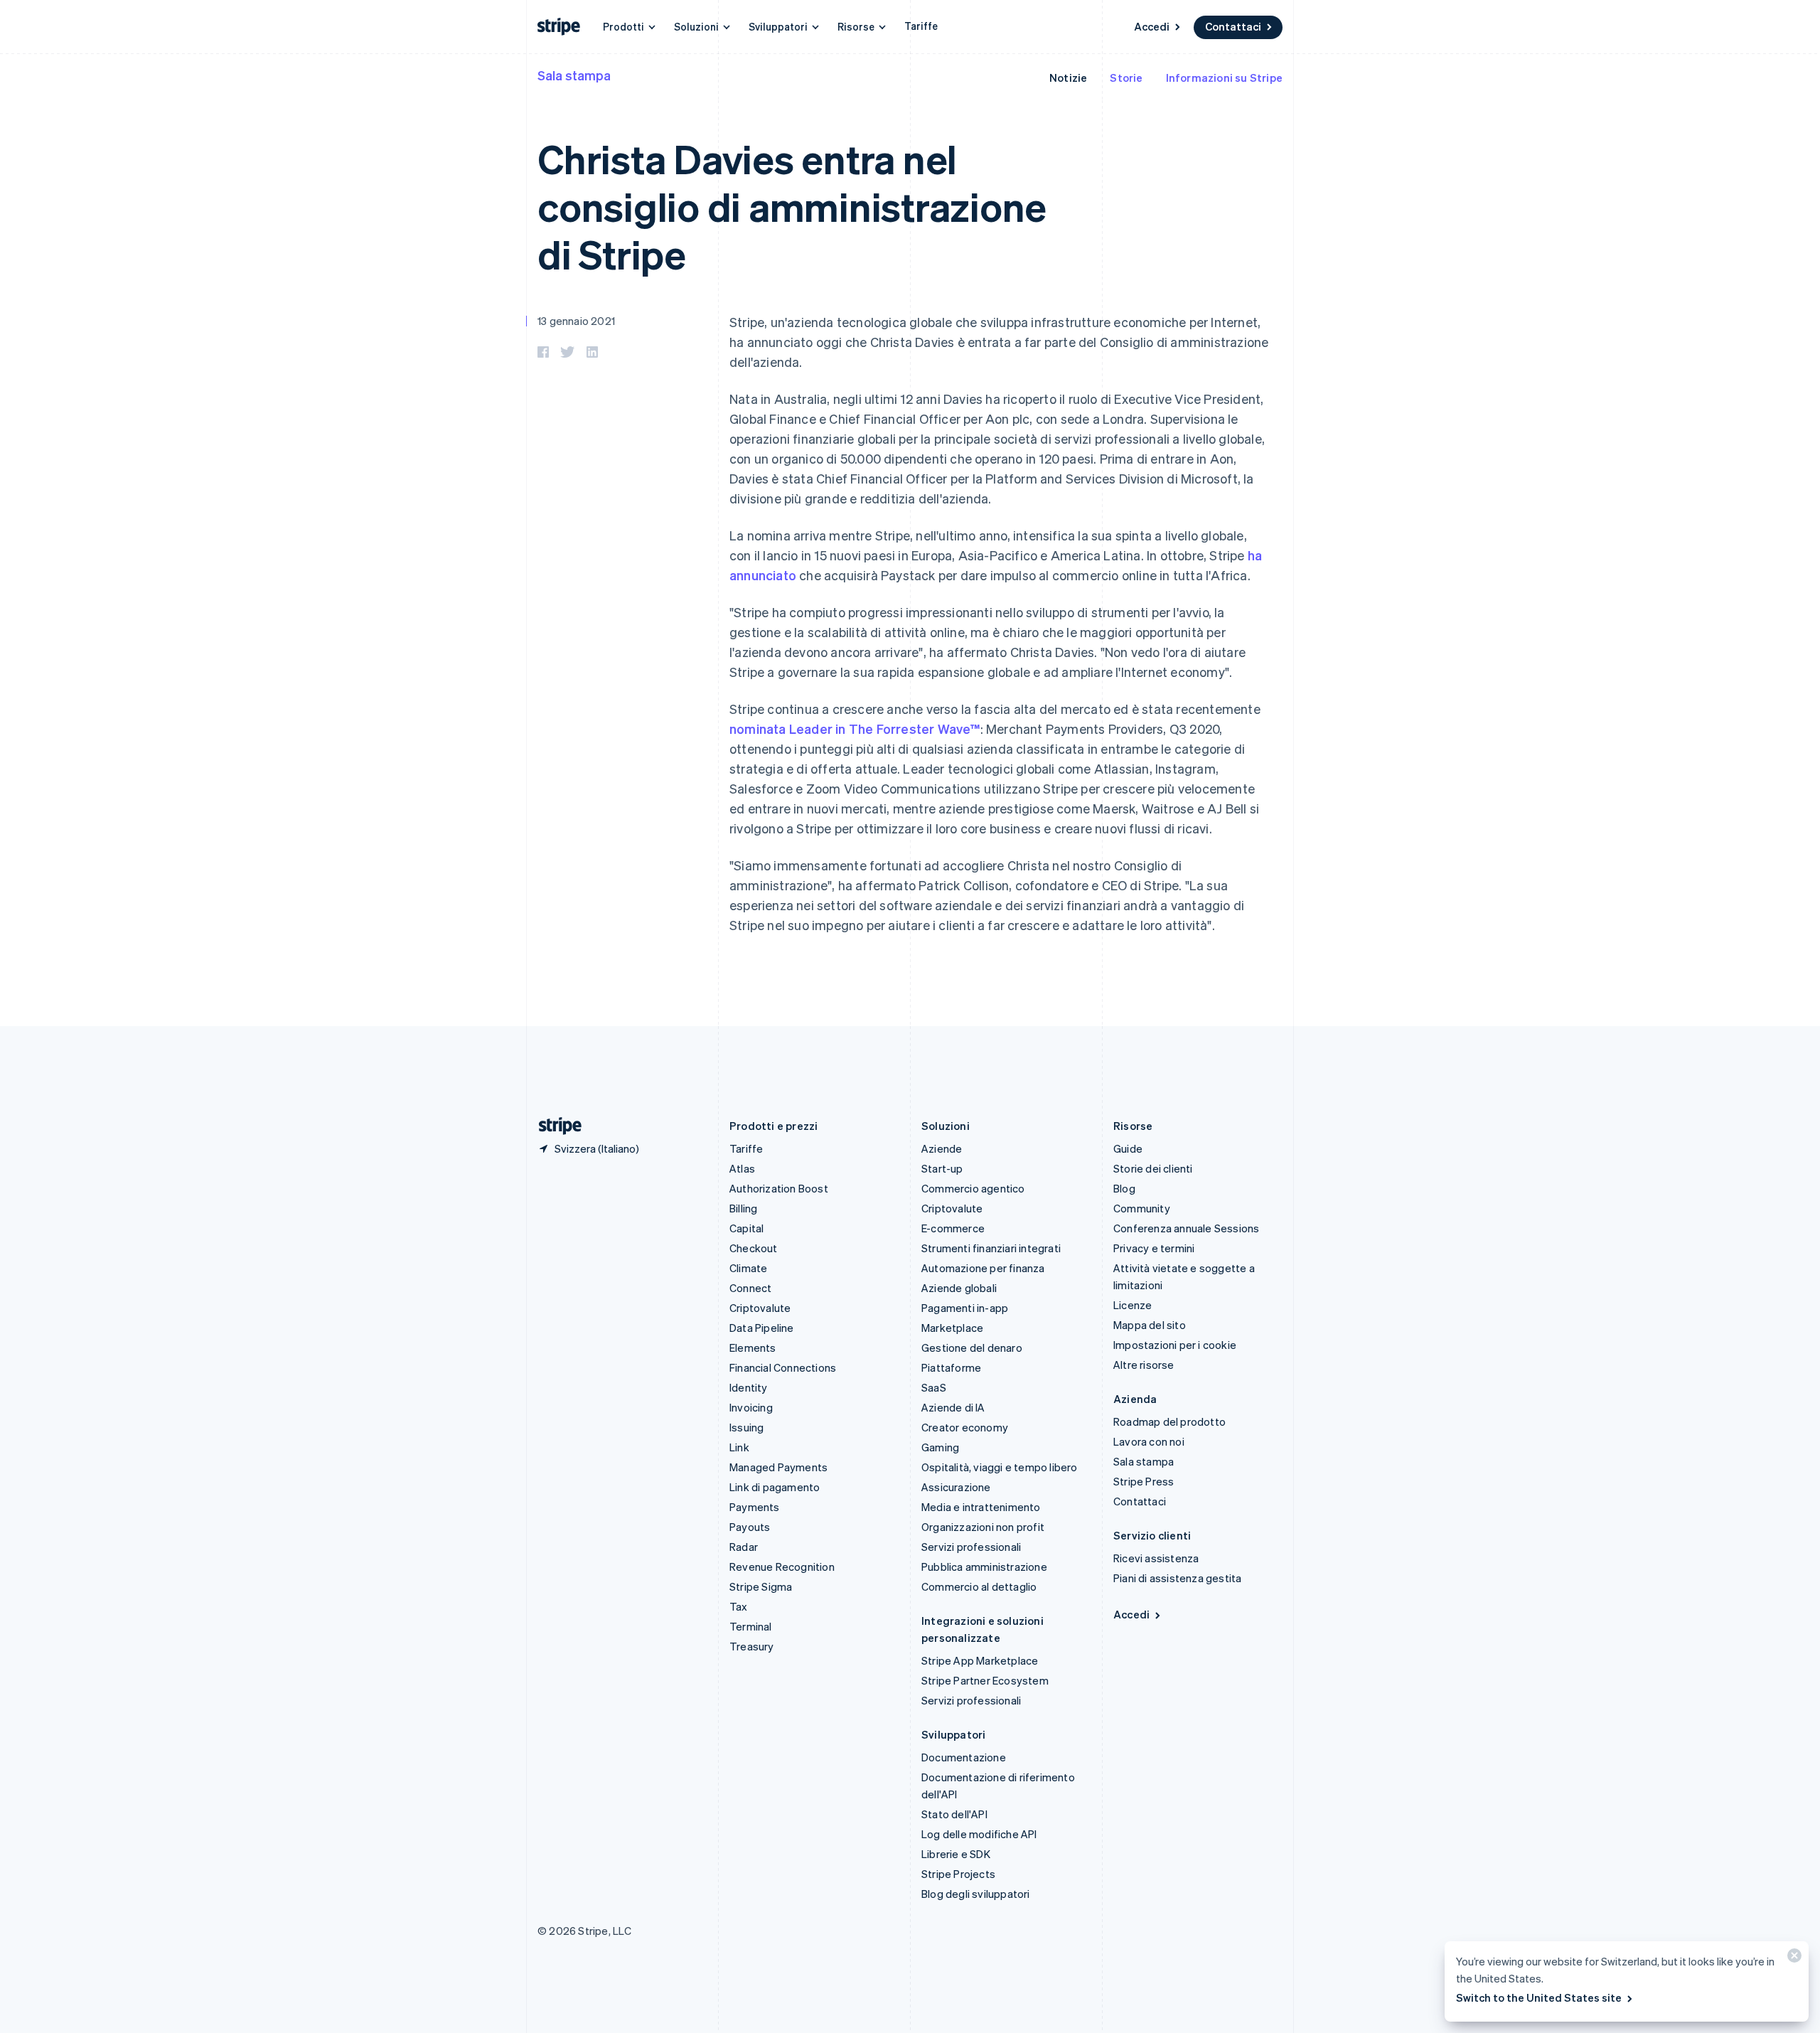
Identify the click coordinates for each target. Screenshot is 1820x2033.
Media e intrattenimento (981, 1507)
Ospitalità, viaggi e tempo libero (1000, 1467)
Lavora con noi (1149, 1441)
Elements (753, 1348)
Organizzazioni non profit (983, 1527)
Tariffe (921, 26)
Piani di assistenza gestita (1177, 1578)
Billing (743, 1208)
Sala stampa (574, 75)
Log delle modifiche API (979, 1834)
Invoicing (751, 1407)
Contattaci (1233, 26)
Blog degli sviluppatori (976, 1894)
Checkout (754, 1248)
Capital (746, 1228)
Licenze (1133, 1305)
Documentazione (964, 1757)
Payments (755, 1507)
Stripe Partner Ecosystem (985, 1680)
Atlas (742, 1168)
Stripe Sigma (761, 1586)
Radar (744, 1547)
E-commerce (953, 1228)
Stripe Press (1144, 1481)
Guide (1128, 1148)
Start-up (942, 1168)
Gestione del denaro (972, 1348)
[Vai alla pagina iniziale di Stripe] (555, 1126)
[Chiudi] (1792, 1959)
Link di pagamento (775, 1487)
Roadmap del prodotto (1169, 1421)
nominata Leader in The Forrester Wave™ (855, 729)
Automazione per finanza (983, 1268)
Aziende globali (959, 1288)
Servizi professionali (971, 1547)
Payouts (750, 1527)
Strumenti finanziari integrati (991, 1248)
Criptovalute (760, 1308)
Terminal (751, 1626)
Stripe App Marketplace (980, 1660)
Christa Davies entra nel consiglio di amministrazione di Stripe (792, 206)
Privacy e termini (1154, 1248)
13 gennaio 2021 (576, 321)
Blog (1124, 1188)
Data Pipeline (762, 1328)
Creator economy (965, 1427)
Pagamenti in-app (965, 1308)
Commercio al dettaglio (979, 1586)
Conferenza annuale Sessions (1186, 1228)
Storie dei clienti (1153, 1168)
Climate (748, 1268)
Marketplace (952, 1328)
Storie (1126, 78)
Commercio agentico (973, 1188)
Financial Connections (783, 1367)
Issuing (746, 1427)
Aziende (942, 1148)
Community (1142, 1208)
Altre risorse (1144, 1365)
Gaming (940, 1447)
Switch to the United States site (1539, 1997)
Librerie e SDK (956, 1854)
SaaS (934, 1387)
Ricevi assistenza (1156, 1558)
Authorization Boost (779, 1188)
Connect (750, 1288)
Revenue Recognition (782, 1567)
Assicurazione (956, 1487)
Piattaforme (951, 1367)
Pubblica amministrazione (984, 1567)
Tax (739, 1606)
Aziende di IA (953, 1407)
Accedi (1152, 26)
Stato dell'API (954, 1814)
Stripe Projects (958, 1874)
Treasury (752, 1646)
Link (739, 1447)
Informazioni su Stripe (1224, 78)
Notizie (1068, 78)
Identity (749, 1387)
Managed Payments (778, 1467)
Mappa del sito (1150, 1325)
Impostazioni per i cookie (1175, 1345)
